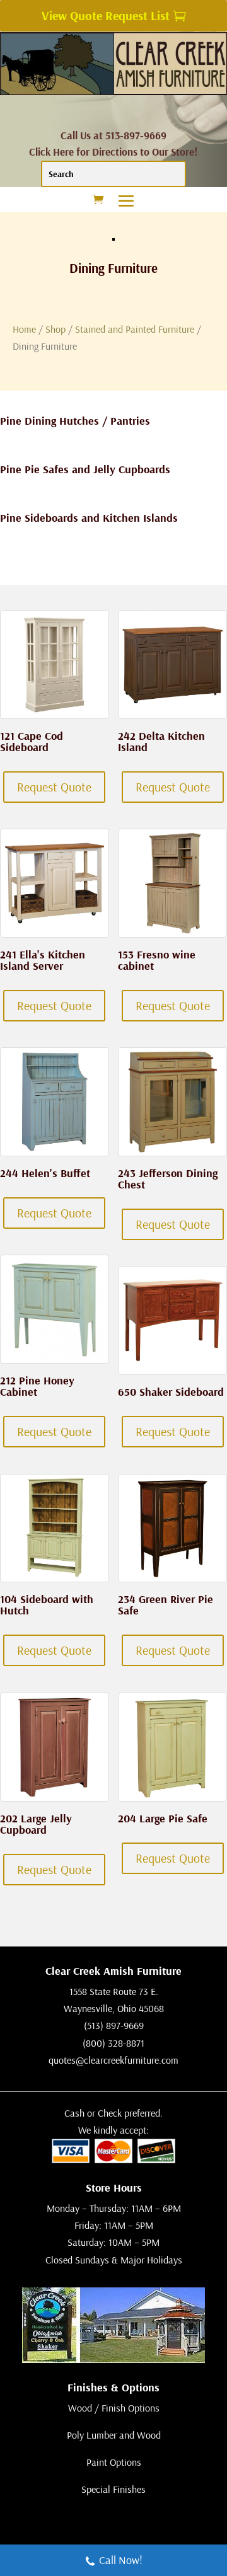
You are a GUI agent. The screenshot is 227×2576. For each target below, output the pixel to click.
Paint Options (114, 2462)
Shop (55, 329)
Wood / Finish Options (114, 2408)
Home (24, 329)
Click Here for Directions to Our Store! (113, 152)
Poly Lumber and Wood (114, 2435)
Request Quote (54, 787)
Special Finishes (113, 2489)
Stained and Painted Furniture (135, 329)
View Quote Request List (106, 15)
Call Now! (121, 2560)
